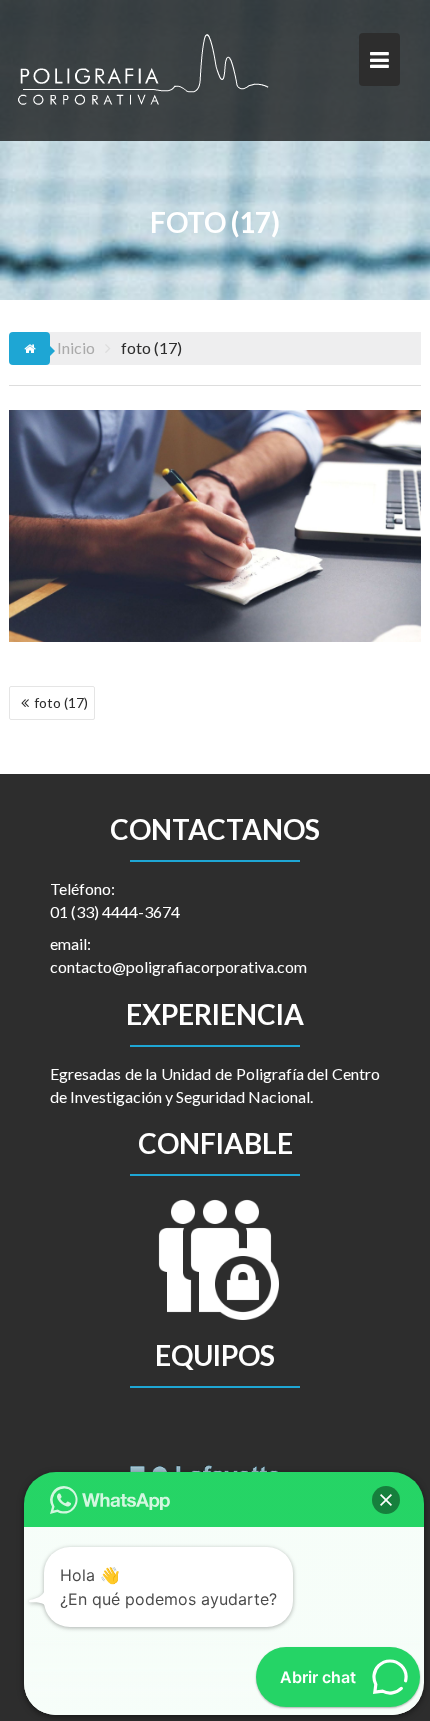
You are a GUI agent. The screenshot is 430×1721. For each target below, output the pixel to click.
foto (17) (61, 702)
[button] (386, 1500)
